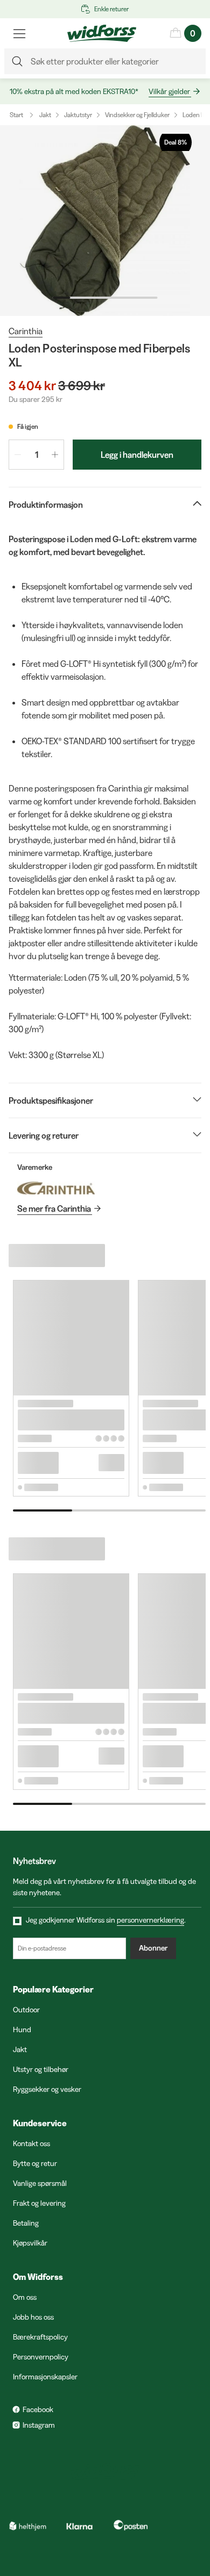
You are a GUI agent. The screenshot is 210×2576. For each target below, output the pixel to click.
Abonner (153, 1948)
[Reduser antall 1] (18, 455)
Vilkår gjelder (169, 91)
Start (16, 115)
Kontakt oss (31, 2143)
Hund (22, 2030)
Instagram (39, 2425)
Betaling (26, 2223)
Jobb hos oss (33, 2317)
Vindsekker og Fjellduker (137, 115)
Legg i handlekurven (137, 455)
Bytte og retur (35, 2163)
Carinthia (26, 331)
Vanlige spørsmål (40, 2183)
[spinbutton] (36, 455)
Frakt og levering (39, 2203)
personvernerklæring (150, 1920)
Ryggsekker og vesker (47, 2089)
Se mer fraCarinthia (54, 1208)
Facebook (38, 2409)
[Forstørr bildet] (105, 221)
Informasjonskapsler (45, 2377)
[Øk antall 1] (55, 455)
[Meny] (19, 33)
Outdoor (26, 2010)
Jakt (45, 115)
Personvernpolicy (41, 2357)
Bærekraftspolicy (40, 2337)
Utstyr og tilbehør (41, 2069)
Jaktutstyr (78, 115)
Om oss (25, 2297)
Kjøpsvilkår (30, 2243)
